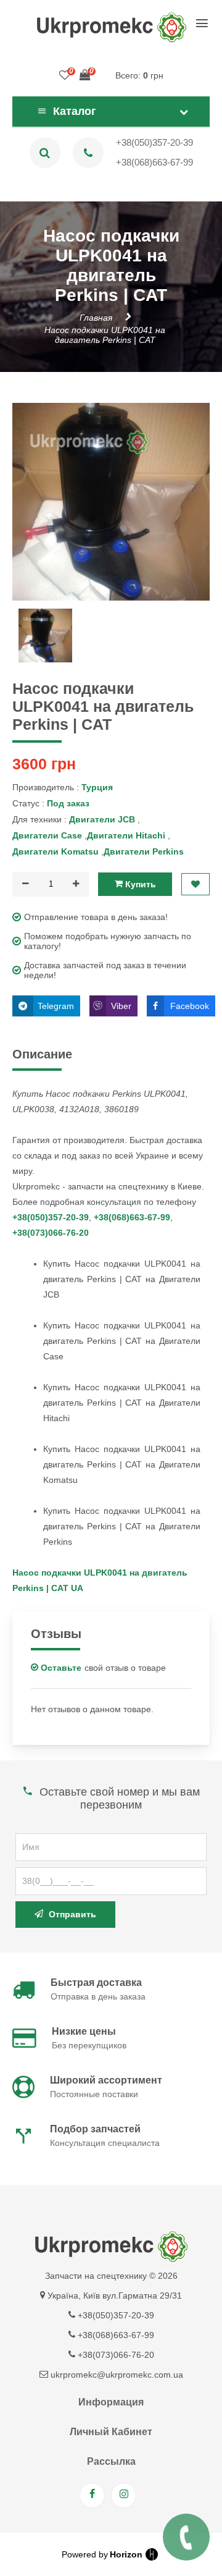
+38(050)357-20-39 (154, 142)
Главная (96, 318)
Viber (121, 1006)
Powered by (102, 2554)
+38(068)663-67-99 (154, 162)
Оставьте (60, 1668)
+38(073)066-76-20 (51, 1233)
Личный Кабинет (111, 2432)
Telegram (56, 1006)
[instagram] (124, 2495)
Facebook (190, 1006)
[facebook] (92, 2495)
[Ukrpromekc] (111, 27)
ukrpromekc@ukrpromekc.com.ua (116, 2375)
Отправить (71, 1914)
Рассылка (111, 2461)
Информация (111, 2402)
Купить (139, 884)
